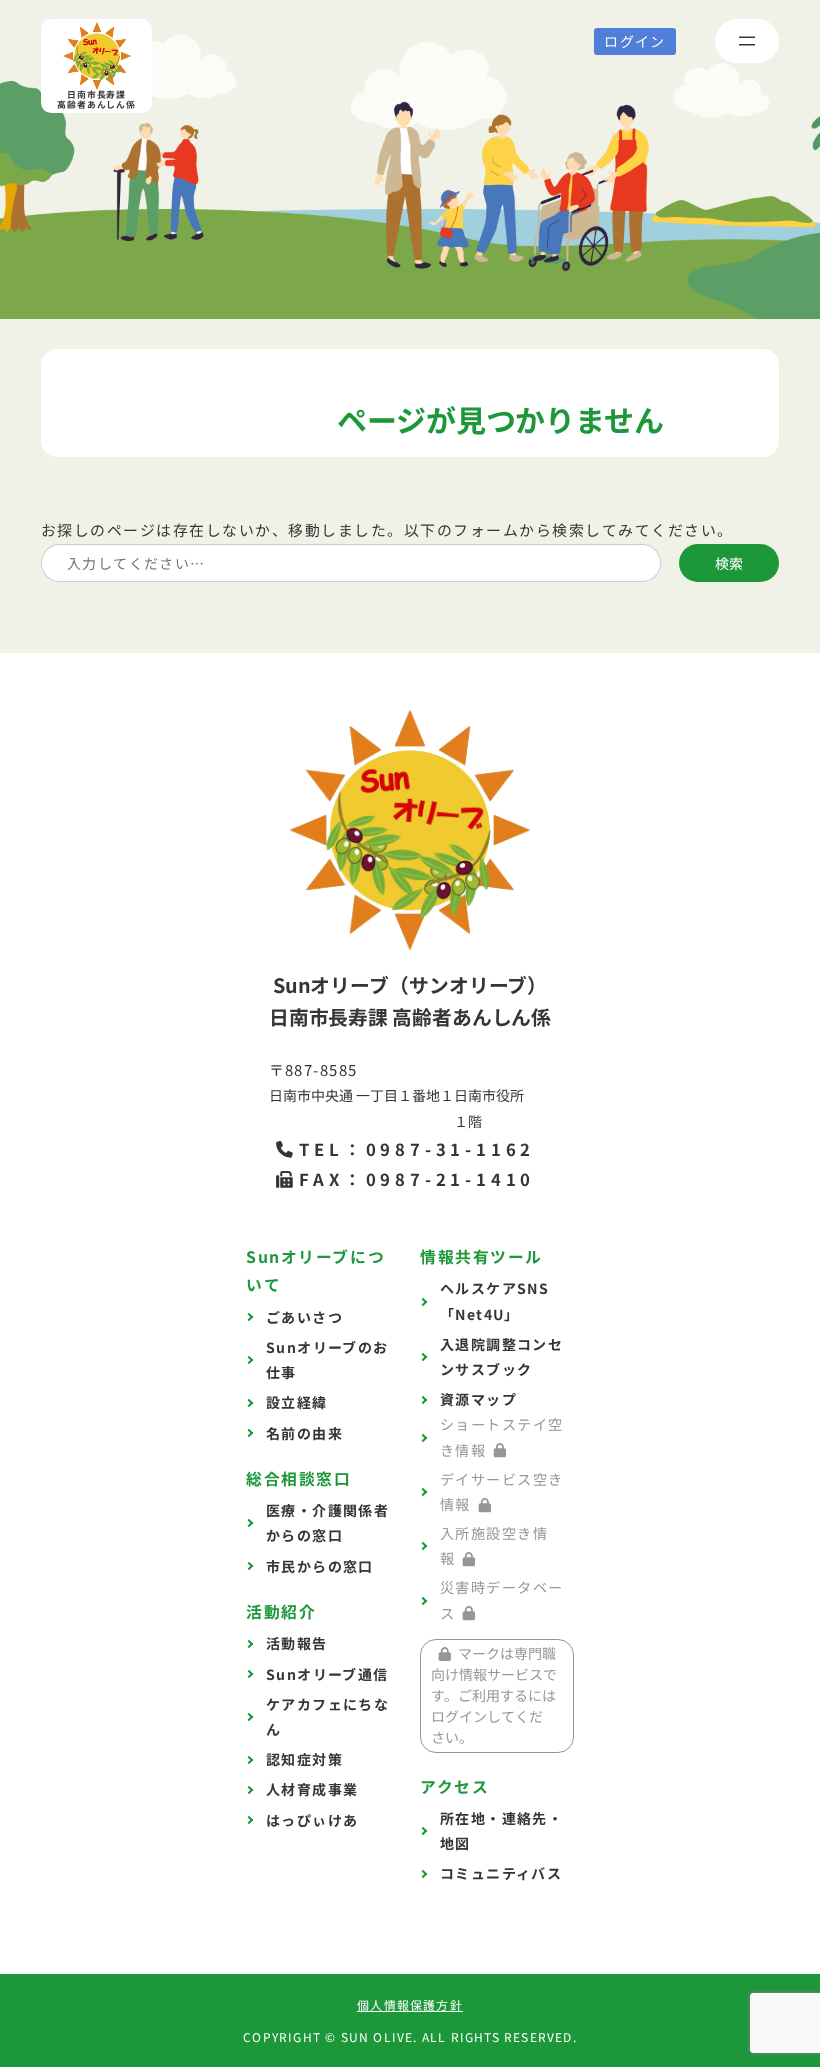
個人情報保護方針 (410, 2004)
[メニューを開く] (747, 41)
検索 (729, 563)
